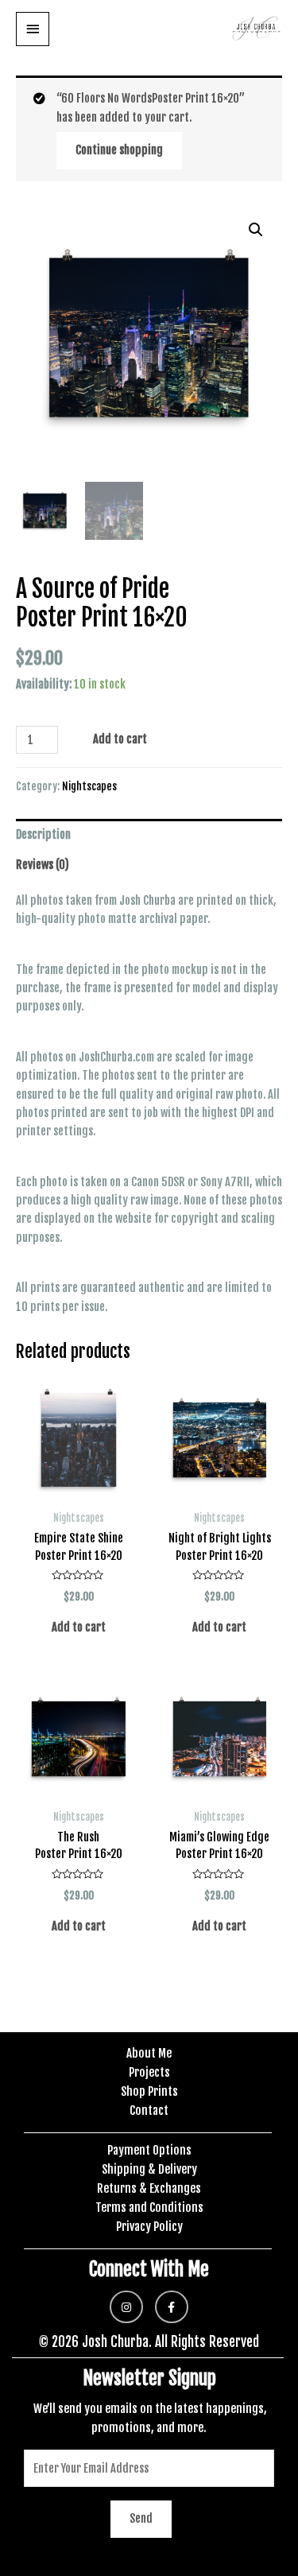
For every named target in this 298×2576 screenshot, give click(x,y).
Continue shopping (119, 150)
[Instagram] (126, 2307)
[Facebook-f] (172, 2307)
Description (43, 834)
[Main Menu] (33, 29)
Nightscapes (89, 786)
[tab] (149, 834)
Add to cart (120, 739)
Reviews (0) (43, 865)
